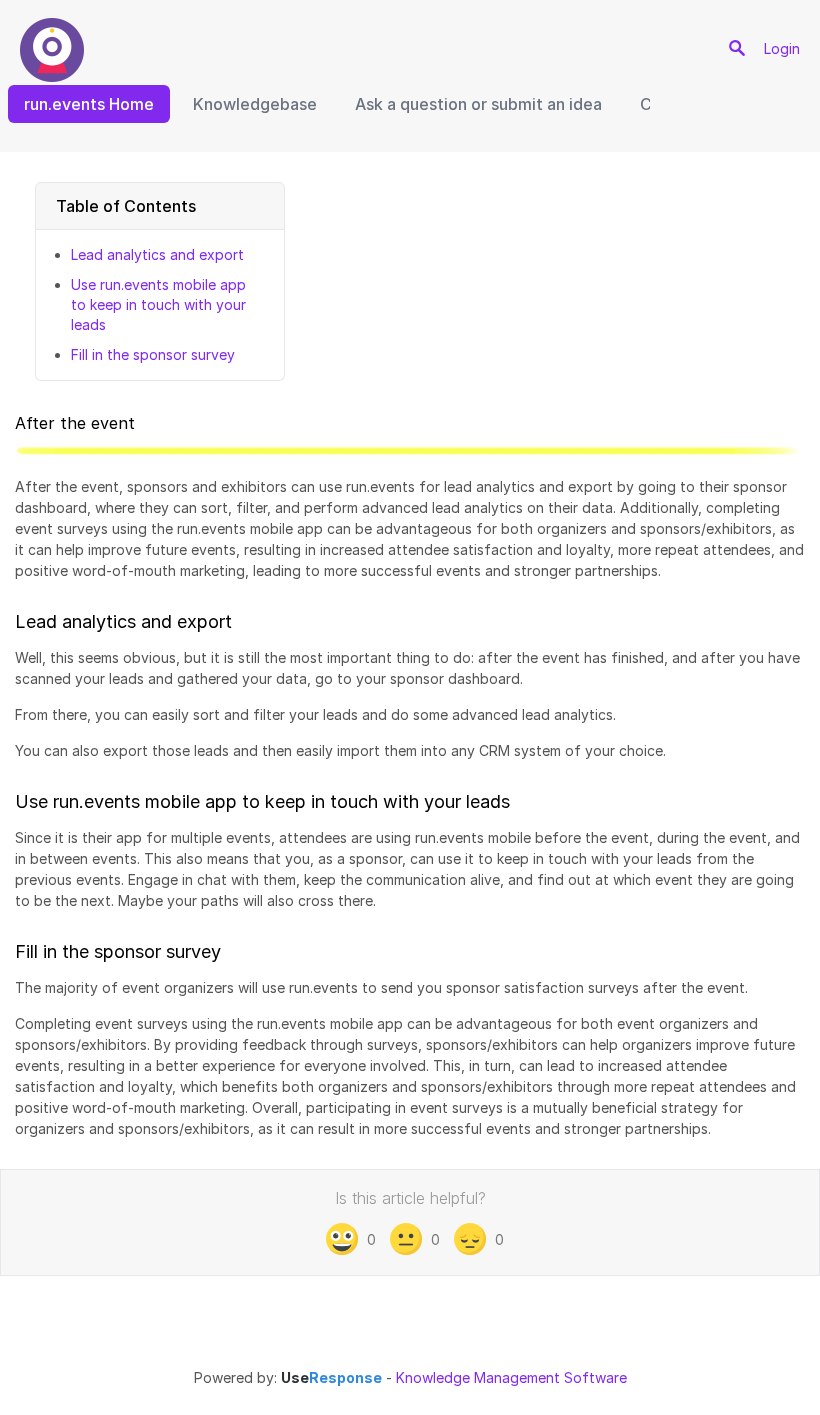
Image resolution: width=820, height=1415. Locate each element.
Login (782, 48)
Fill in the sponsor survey (153, 354)
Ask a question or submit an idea (478, 104)
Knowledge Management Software (511, 1378)
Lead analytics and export (157, 254)
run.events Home (89, 104)
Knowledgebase (255, 104)
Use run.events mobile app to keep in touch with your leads (158, 304)
